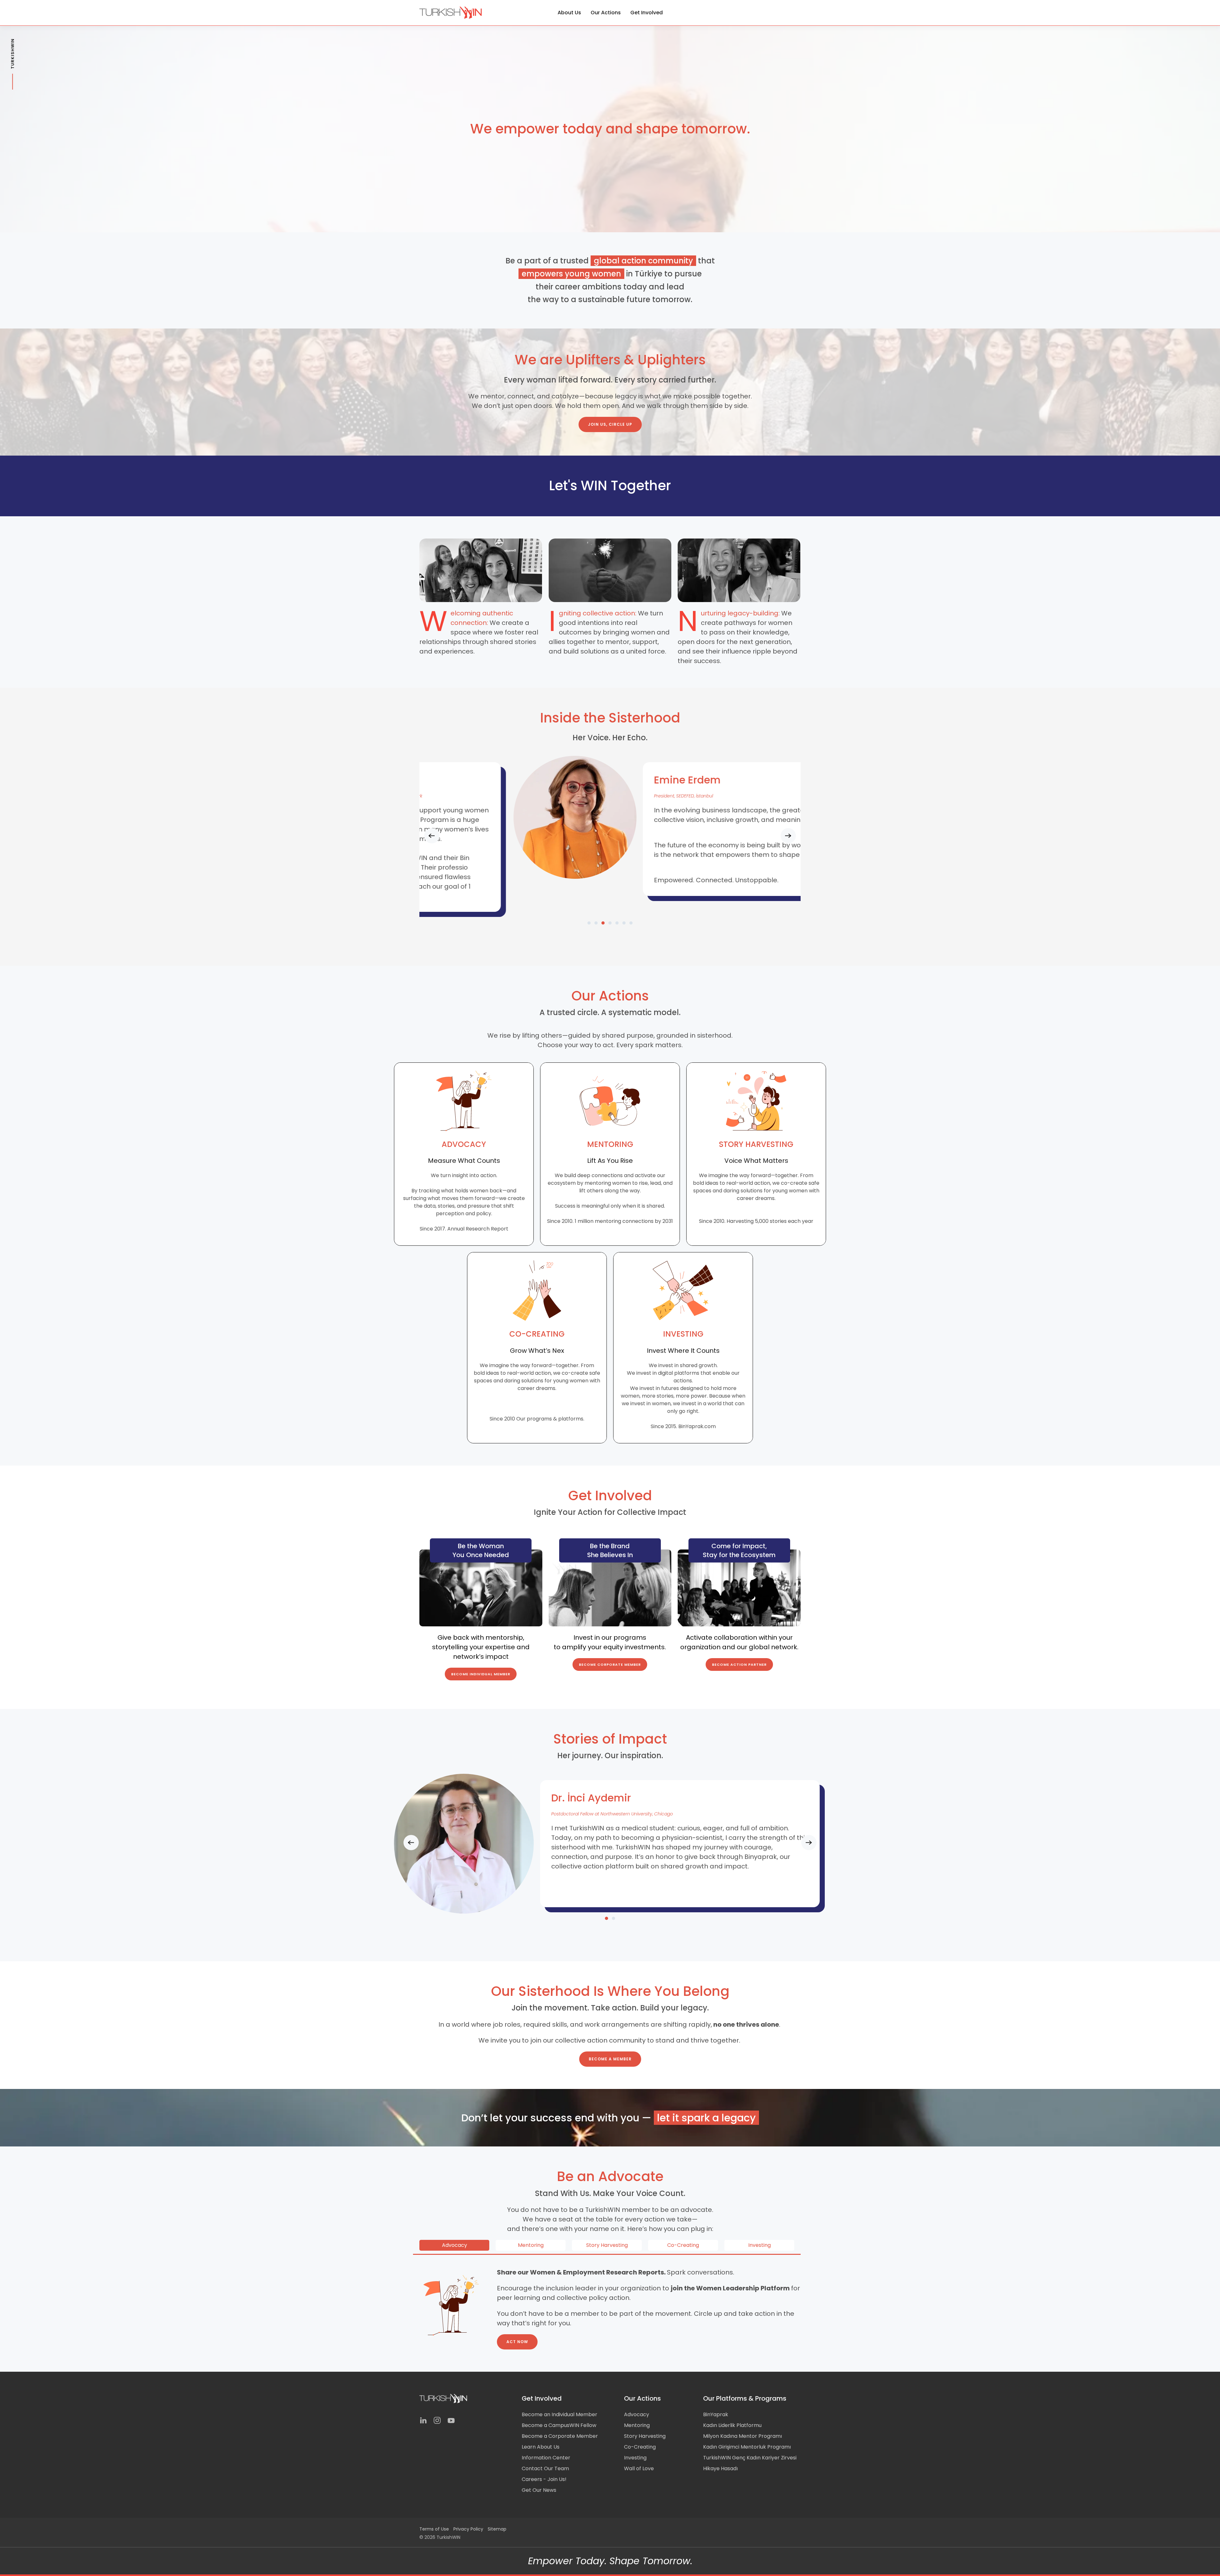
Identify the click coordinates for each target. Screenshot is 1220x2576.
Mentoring (637, 2425)
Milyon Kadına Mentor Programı (742, 2436)
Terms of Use (434, 2529)
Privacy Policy (468, 2529)
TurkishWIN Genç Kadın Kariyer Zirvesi (750, 2458)
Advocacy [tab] (454, 2245)
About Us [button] (569, 13)
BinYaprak (716, 2414)
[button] (432, 836)
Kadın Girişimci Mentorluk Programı (747, 2447)
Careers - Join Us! (544, 2479)
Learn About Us (541, 2447)
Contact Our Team (545, 2468)
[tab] (589, 923)
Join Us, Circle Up (610, 424)
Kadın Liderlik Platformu (732, 2425)
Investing (635, 2458)
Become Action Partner (739, 1664)
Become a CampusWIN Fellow (559, 2425)
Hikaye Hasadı (720, 2468)
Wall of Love (639, 2468)
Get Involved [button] (647, 13)
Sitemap (497, 2529)
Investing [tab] (759, 2245)
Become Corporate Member (610, 1664)
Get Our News (539, 2490)
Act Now (517, 2342)
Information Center (546, 2458)
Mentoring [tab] (531, 2245)
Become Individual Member (481, 1674)
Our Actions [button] (606, 13)
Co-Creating (640, 2447)
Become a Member (610, 2059)
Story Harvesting (645, 2436)
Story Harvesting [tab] (607, 2245)
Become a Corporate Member (560, 2436)
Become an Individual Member (559, 2414)
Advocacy (637, 2414)
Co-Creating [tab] (683, 2245)
